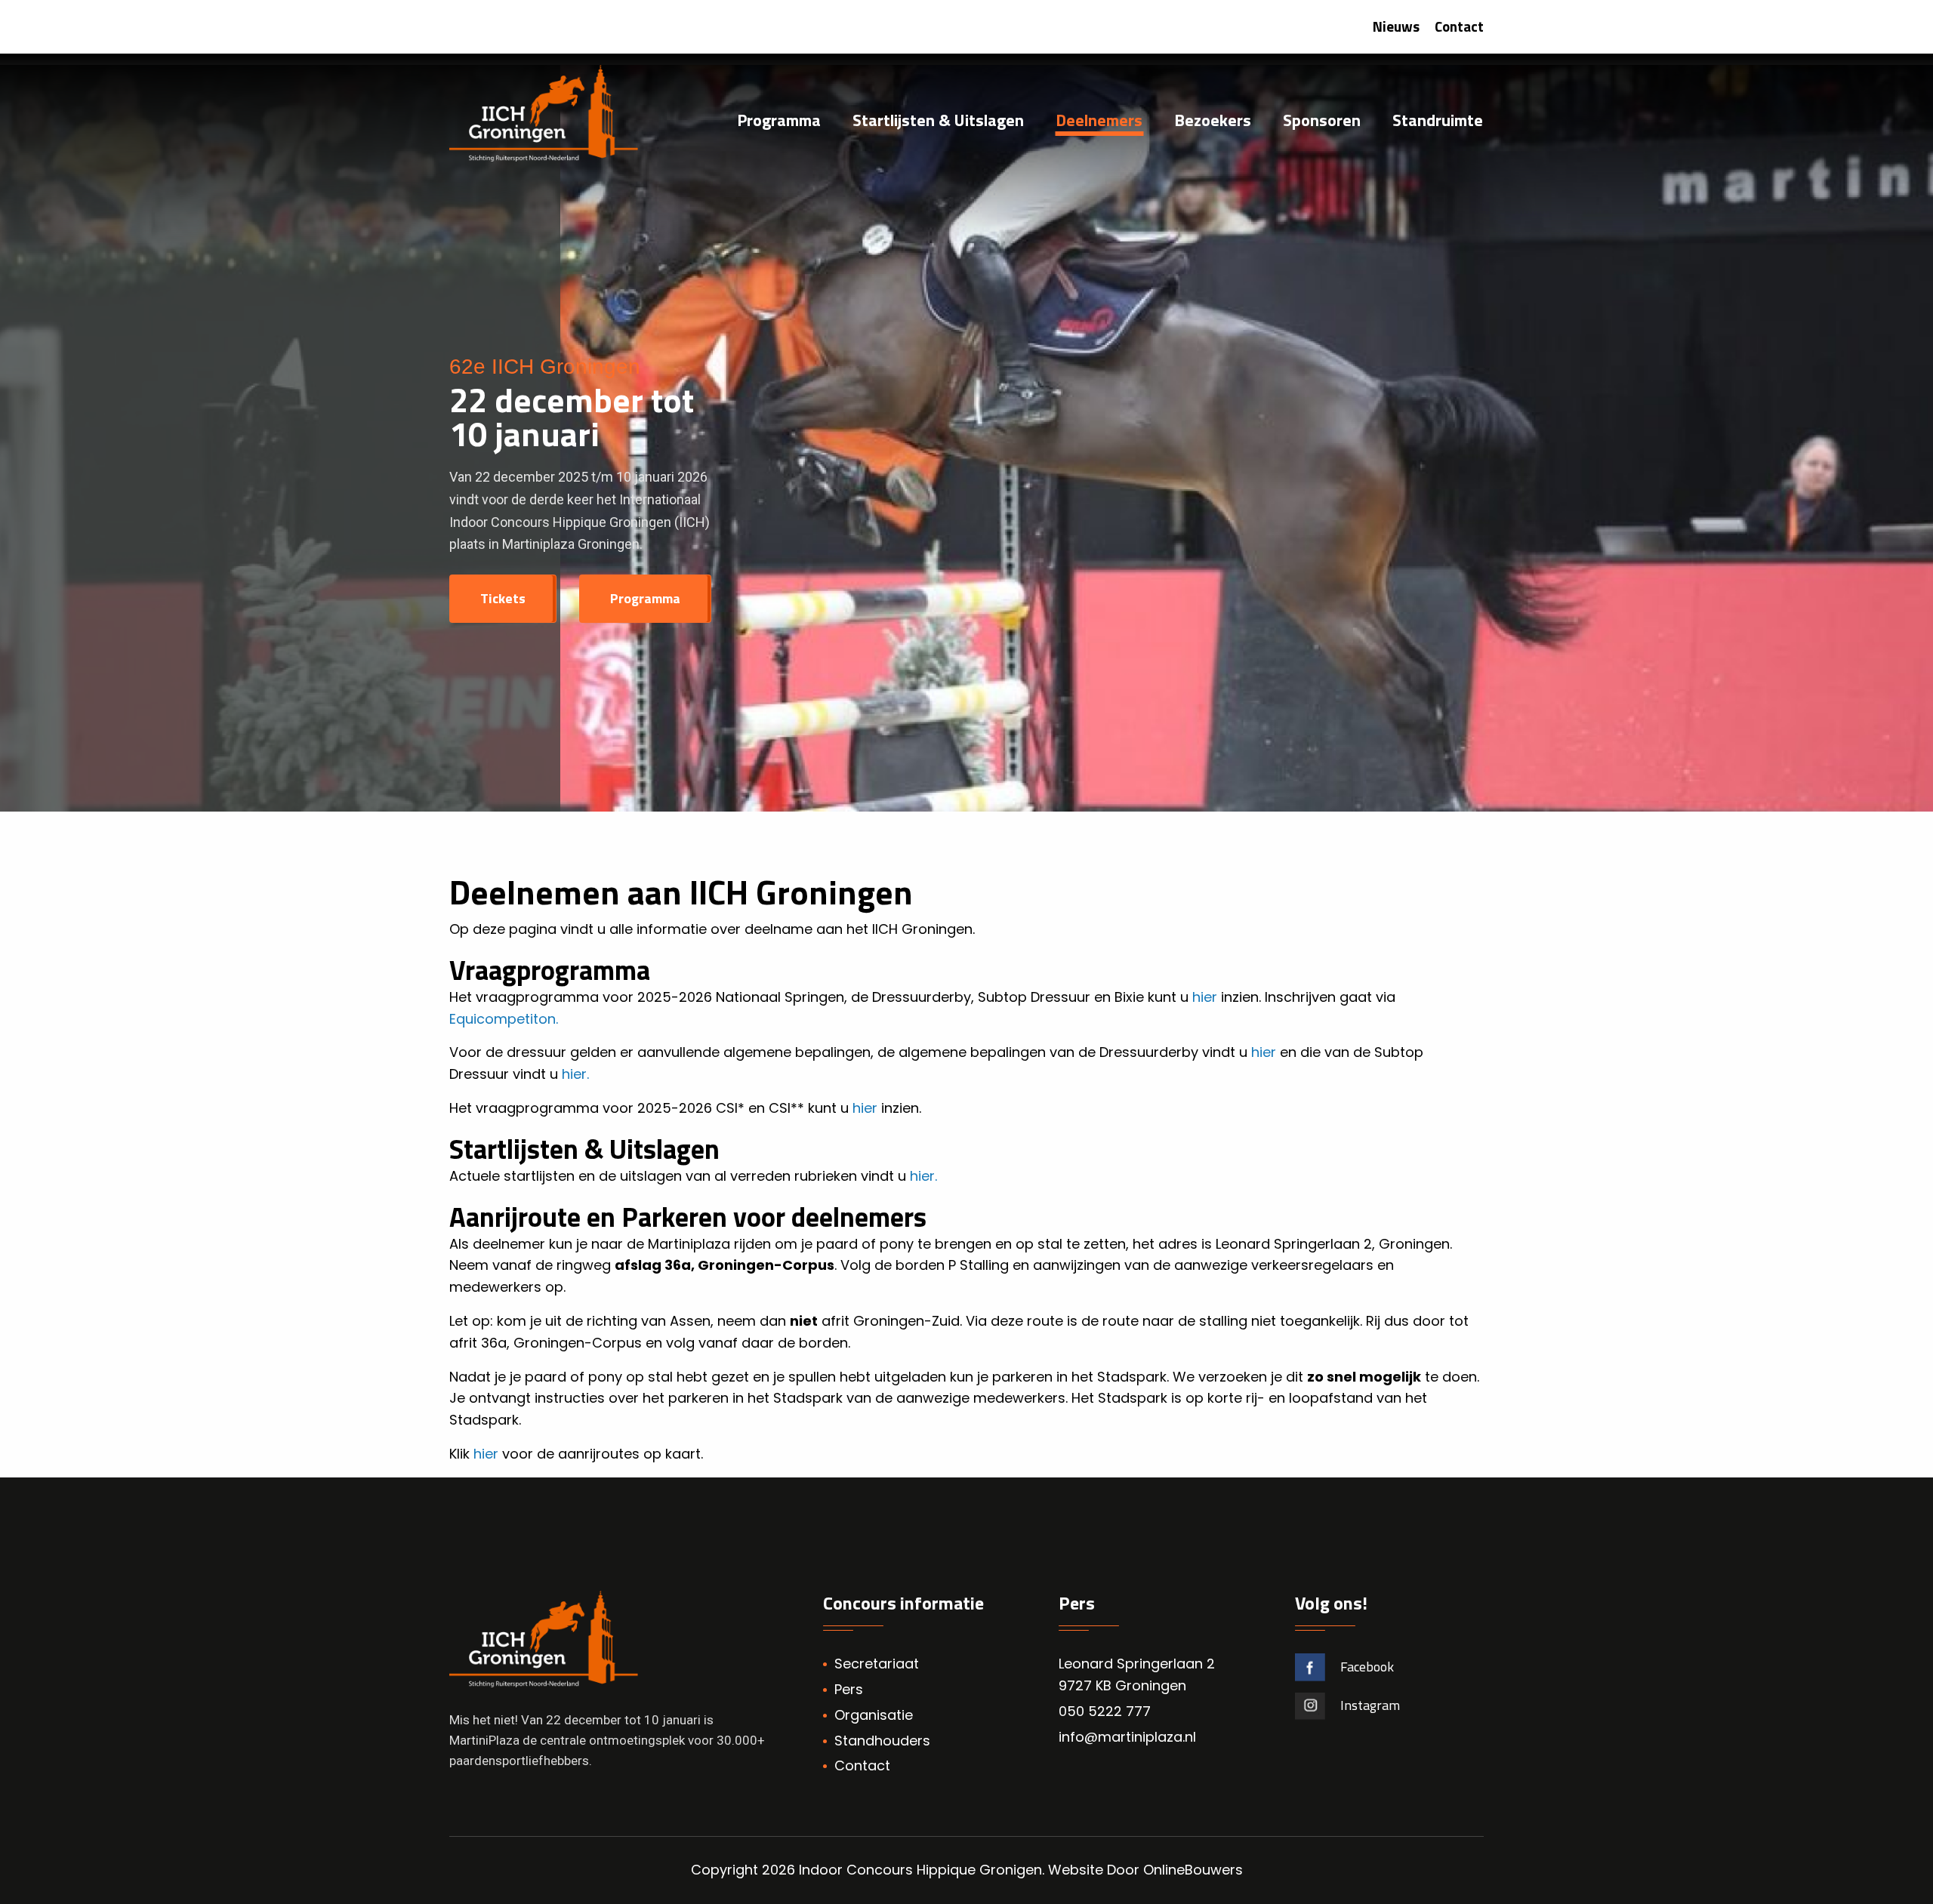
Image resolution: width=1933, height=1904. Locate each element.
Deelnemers (1099, 122)
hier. (577, 1074)
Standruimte (1438, 122)
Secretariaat (877, 1664)
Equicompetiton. (504, 1019)
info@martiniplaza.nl (1127, 1737)
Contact (1459, 26)
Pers (849, 1689)
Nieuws (1396, 26)
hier (1205, 997)
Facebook (1367, 1667)
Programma (779, 122)
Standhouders (882, 1741)
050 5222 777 (1105, 1711)
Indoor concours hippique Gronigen (920, 1870)
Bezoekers (1213, 122)
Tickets (503, 598)
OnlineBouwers (1193, 1870)
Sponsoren (1322, 122)
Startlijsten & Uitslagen (938, 122)
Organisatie (874, 1715)
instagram (1370, 1705)
